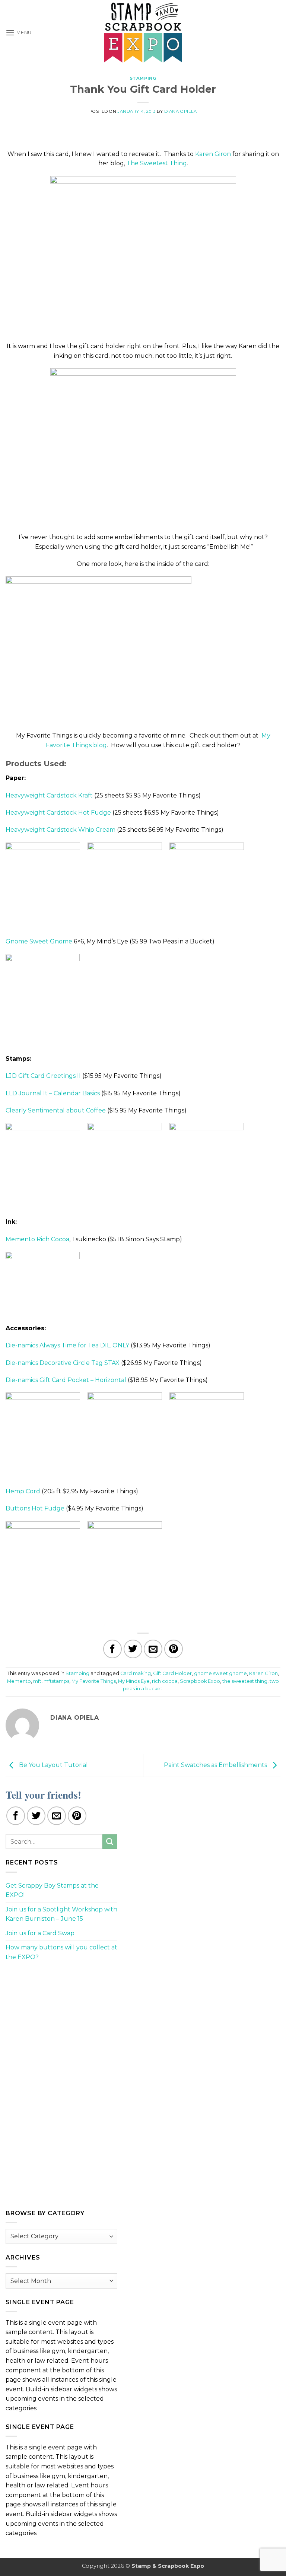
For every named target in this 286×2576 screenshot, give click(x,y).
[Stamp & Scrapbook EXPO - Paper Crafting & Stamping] (143, 33)
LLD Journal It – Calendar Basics (53, 1093)
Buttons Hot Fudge (35, 1508)
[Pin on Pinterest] (174, 1649)
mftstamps (56, 1681)
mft (37, 1681)
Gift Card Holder (172, 1673)
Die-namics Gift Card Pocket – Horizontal (66, 1380)
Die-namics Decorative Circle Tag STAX (63, 1363)
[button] (19, 33)
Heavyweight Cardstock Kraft (49, 795)
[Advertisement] (61, 2020)
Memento (19, 1681)
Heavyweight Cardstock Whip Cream (61, 830)
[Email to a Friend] (153, 1649)
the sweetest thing (245, 1681)
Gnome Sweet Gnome (39, 941)
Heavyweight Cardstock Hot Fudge (58, 813)
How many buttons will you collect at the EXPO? (61, 1952)
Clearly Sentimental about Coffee (56, 1110)
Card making (136, 1673)
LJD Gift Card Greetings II (43, 1076)
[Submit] (110, 1842)
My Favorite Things (94, 1681)
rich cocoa (165, 1681)
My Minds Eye (134, 1681)
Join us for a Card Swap (40, 1933)
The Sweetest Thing (157, 163)
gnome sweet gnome (220, 1673)
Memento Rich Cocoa (37, 1239)
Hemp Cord (23, 1491)
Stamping (143, 78)
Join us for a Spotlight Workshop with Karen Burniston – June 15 (61, 1914)
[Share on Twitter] (133, 1649)
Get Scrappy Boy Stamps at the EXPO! (52, 1890)
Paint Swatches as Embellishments (216, 1765)
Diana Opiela (181, 111)
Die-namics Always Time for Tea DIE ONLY (67, 1345)
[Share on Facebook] (112, 1649)
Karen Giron (213, 154)
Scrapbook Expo (200, 1681)
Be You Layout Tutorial (53, 1765)
